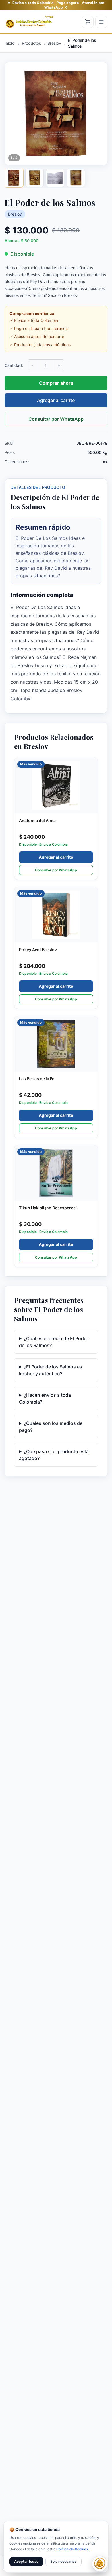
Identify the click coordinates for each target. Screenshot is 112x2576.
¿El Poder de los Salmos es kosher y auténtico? (51, 1370)
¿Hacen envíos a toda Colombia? (45, 1398)
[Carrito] (88, 22)
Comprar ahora (56, 383)
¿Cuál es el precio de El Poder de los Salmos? (54, 1342)
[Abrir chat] (100, 2564)
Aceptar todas (26, 2561)
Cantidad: (14, 365)
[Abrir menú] (101, 22)
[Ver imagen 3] (55, 178)
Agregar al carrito (56, 400)
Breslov (15, 214)
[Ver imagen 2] (34, 178)
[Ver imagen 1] (14, 178)
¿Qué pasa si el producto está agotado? (54, 1455)
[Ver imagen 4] (76, 178)
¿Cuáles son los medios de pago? (51, 1427)
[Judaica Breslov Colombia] (30, 22)
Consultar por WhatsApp (56, 419)
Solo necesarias (63, 2561)
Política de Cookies (72, 2549)
